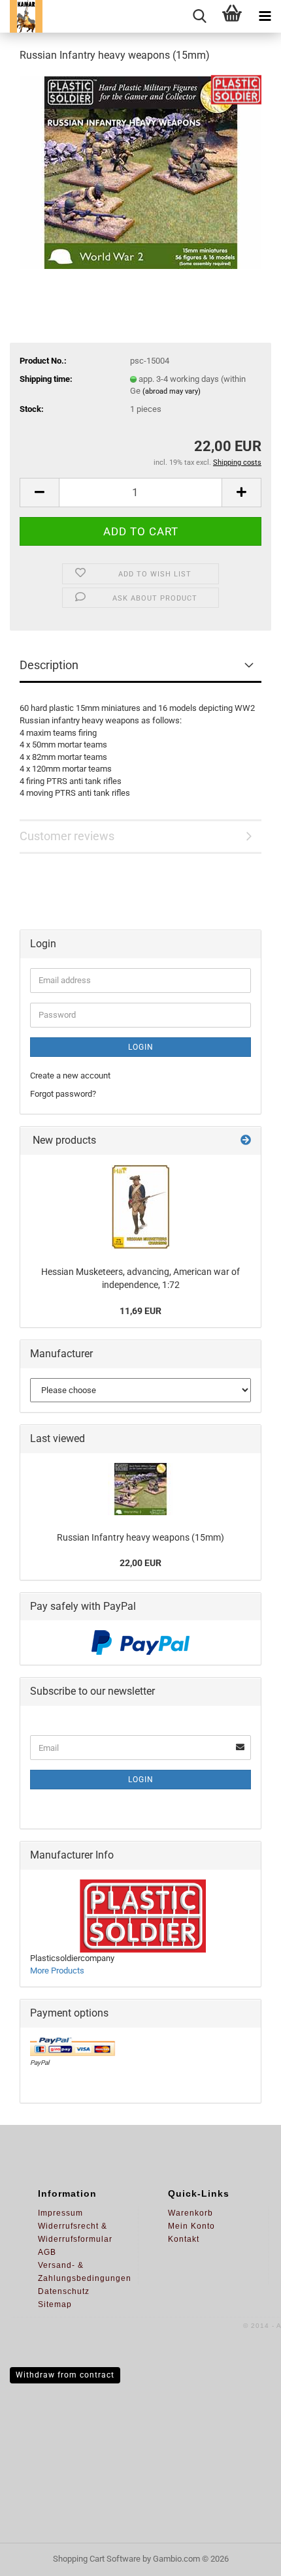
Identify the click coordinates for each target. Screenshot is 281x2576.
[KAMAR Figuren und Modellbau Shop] (21, 16)
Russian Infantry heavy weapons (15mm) (140, 1537)
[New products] (246, 1141)
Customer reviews (67, 836)
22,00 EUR (140, 1563)
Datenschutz (64, 2291)
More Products (57, 1971)
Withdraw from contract (65, 2375)
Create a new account (70, 1076)
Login (141, 1047)
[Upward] (245, 2556)
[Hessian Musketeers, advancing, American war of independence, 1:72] (140, 1207)
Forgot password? (63, 1094)
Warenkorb (190, 2213)
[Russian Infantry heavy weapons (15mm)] (141, 172)
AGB (47, 2252)
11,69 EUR (140, 1311)
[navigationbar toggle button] (265, 16)
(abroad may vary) (172, 391)
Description (49, 665)
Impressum (60, 2213)
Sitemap (55, 2304)
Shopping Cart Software (97, 2559)
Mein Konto (191, 2226)
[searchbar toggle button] (199, 16)
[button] (39, 493)
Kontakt (184, 2239)
